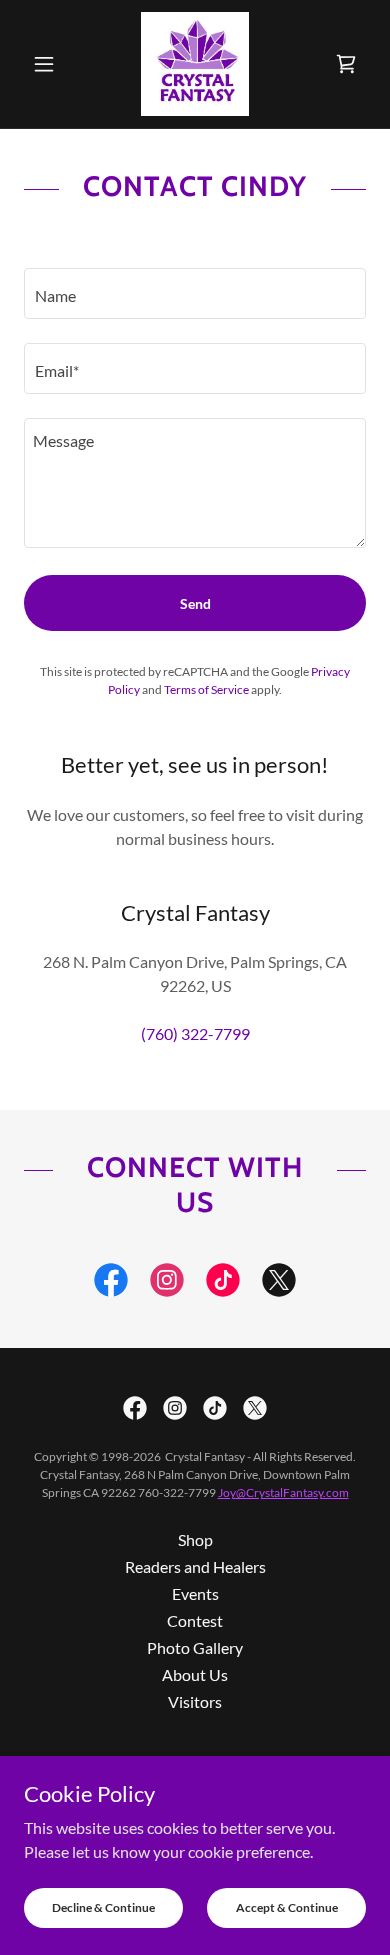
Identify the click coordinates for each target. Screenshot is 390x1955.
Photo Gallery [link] (195, 1647)
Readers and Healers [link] (195, 1566)
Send (195, 603)
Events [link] (195, 1593)
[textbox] (195, 293)
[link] (194, 64)
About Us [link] (195, 1674)
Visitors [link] (195, 1701)
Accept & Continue (287, 1907)
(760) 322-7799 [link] (195, 1033)
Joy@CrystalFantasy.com (283, 1492)
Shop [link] (195, 1539)
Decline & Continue (103, 1907)
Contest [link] (195, 1620)
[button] (49, 64)
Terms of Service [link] (206, 689)
